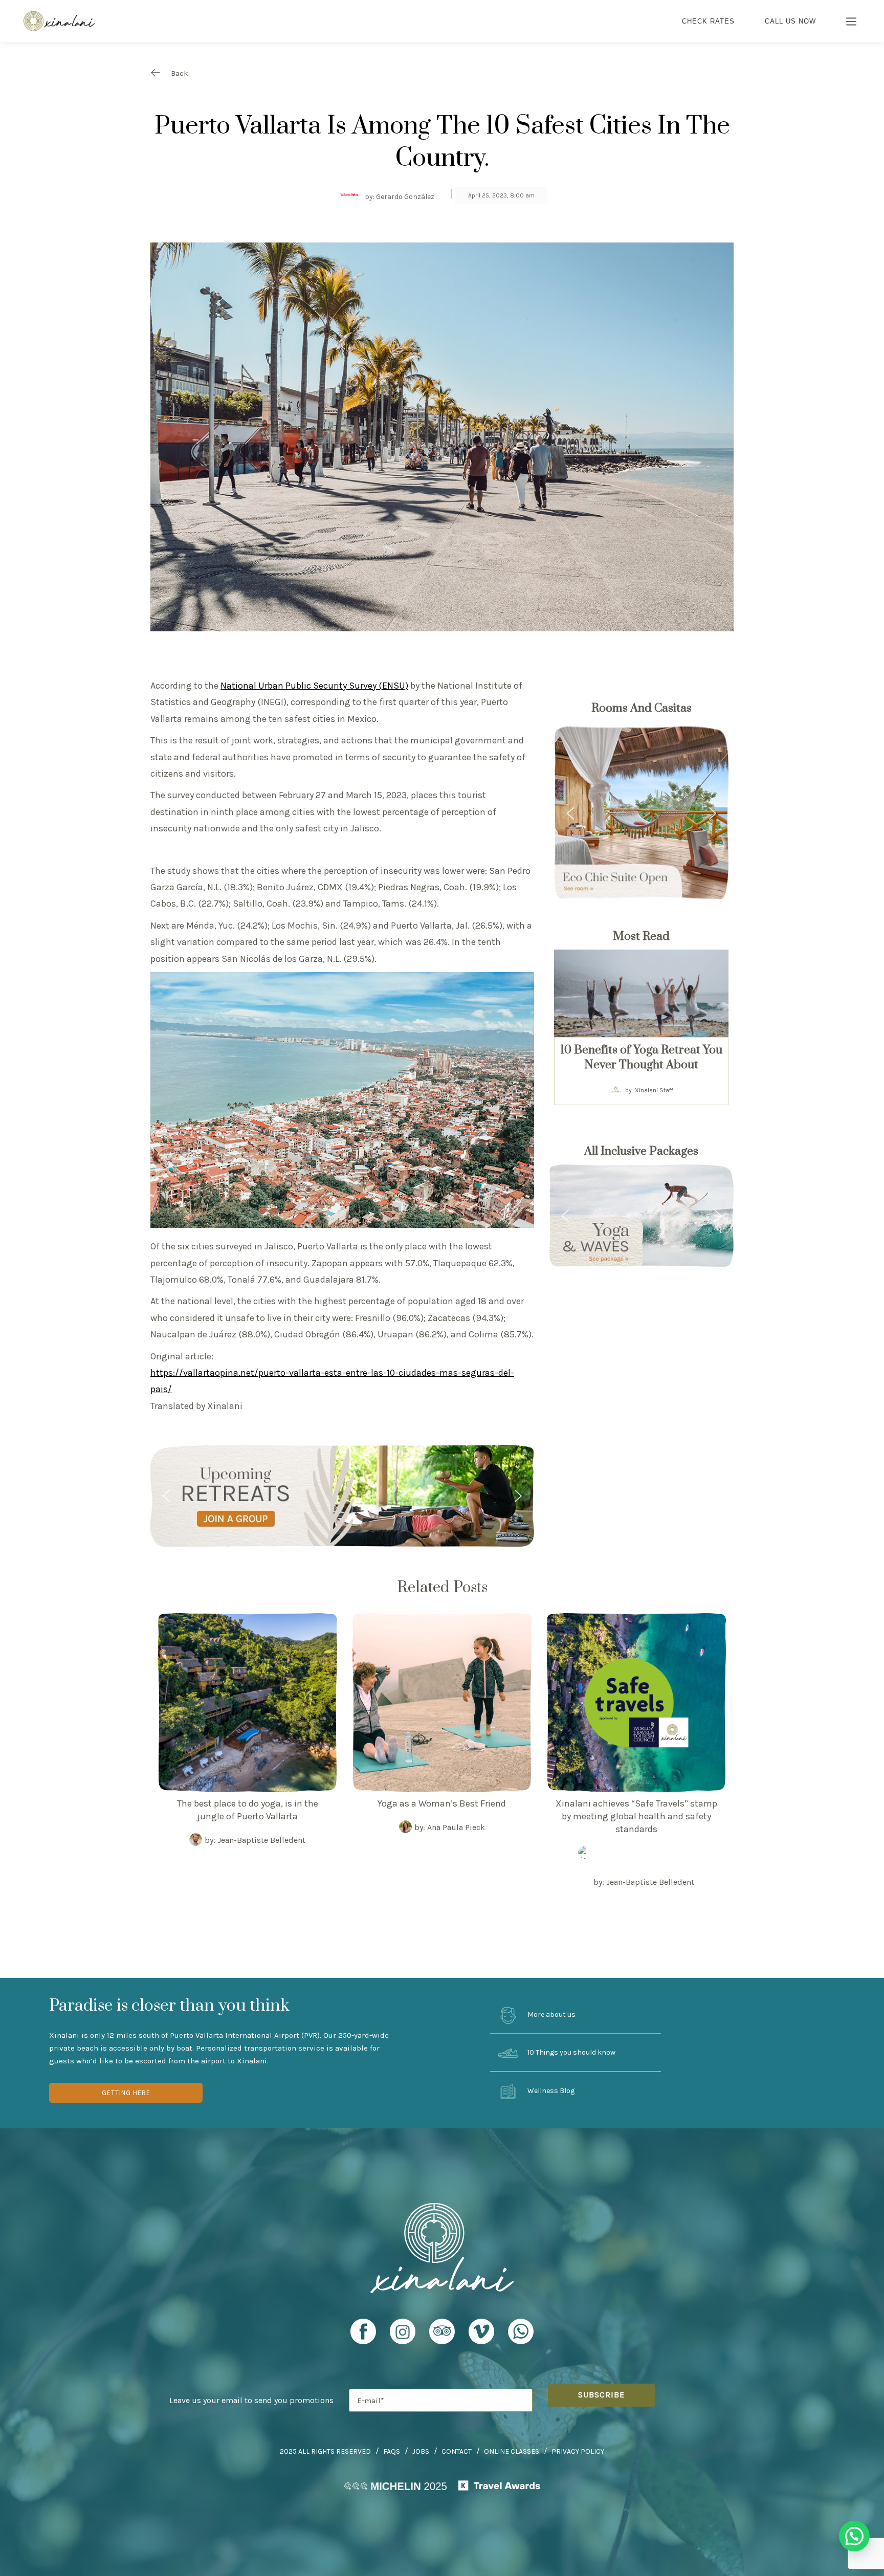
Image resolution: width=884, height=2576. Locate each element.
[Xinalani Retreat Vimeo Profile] (481, 2336)
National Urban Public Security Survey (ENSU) (314, 686)
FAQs (392, 2451)
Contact (457, 2451)
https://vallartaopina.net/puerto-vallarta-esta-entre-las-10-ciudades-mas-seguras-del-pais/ (332, 1381)
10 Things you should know (571, 2053)
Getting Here (126, 2093)
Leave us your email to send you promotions (251, 2400)
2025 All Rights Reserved (325, 2451)
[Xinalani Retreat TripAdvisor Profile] (442, 2336)
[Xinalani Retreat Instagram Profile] (403, 2336)
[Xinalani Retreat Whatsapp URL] (521, 2331)
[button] (342, 1496)
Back (180, 73)
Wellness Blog (550, 2091)
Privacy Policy (578, 2451)
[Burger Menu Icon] (852, 23)
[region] (342, 1496)
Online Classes (512, 2451)
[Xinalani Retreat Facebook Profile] (363, 2336)
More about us (551, 2014)
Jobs (421, 2451)
